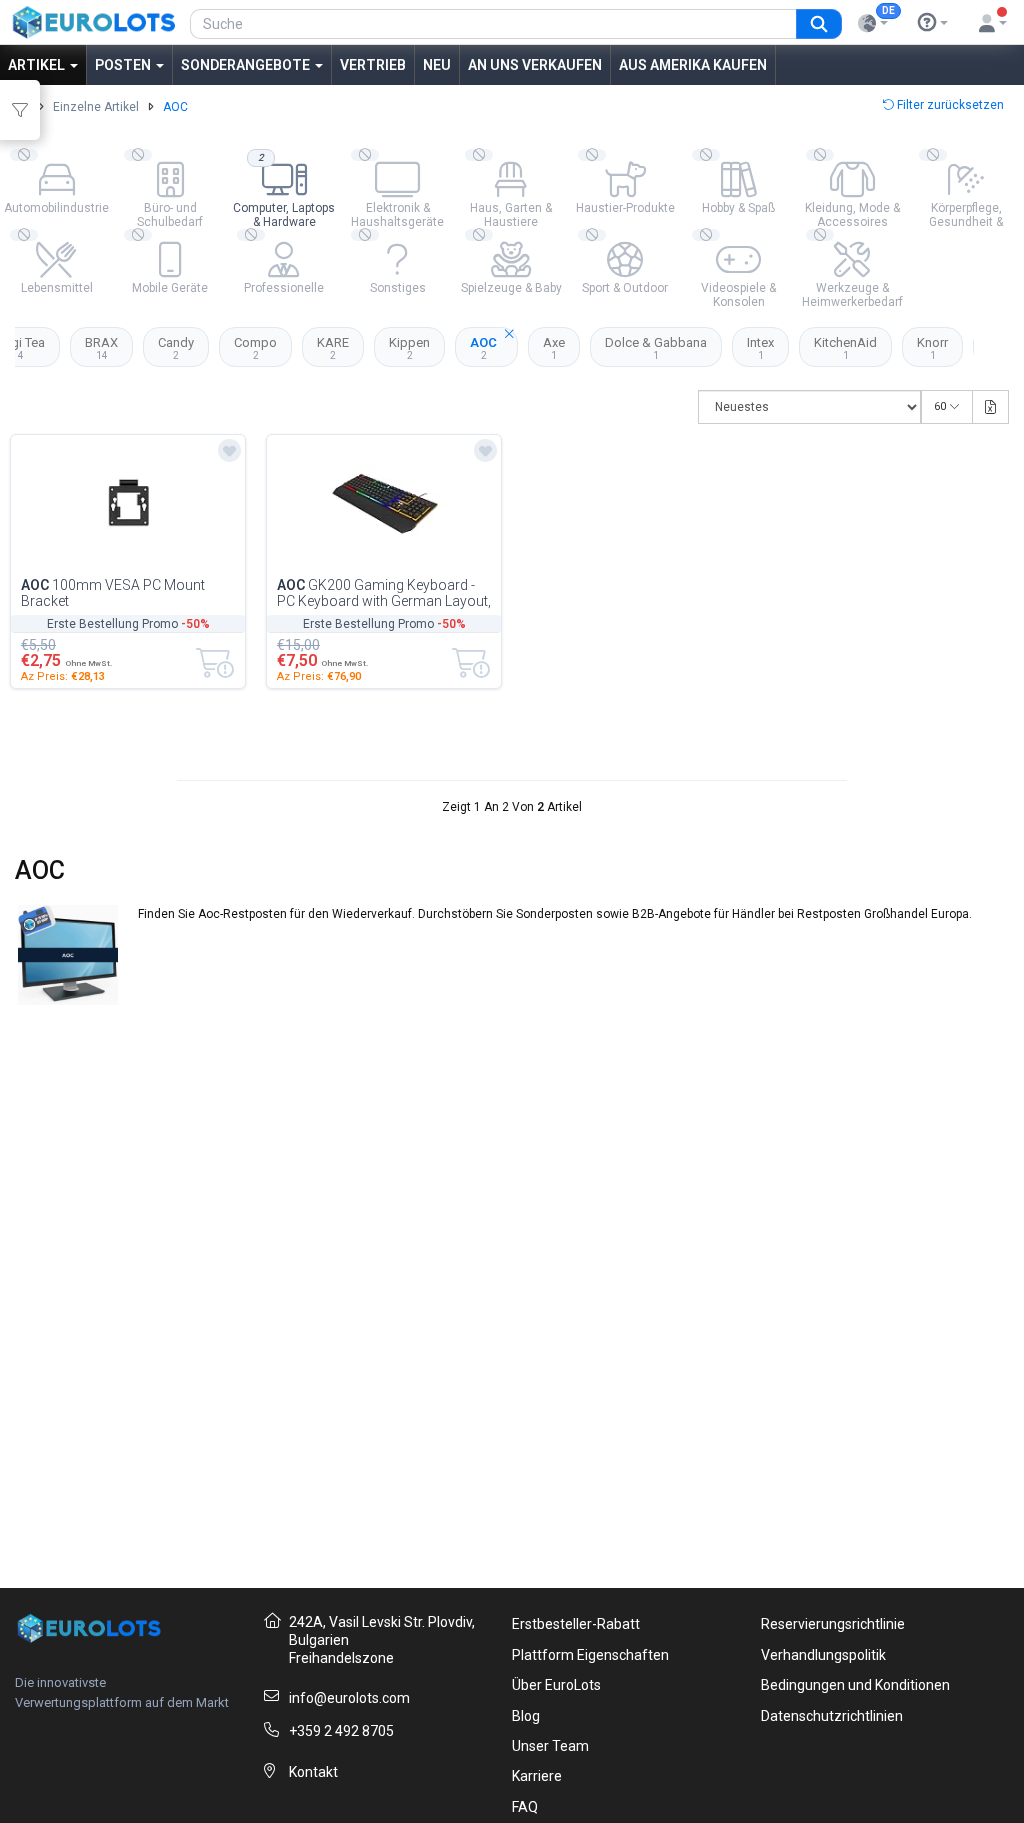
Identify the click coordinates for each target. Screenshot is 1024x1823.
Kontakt (313, 1772)
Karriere (537, 1776)
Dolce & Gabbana (656, 348)
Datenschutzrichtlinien (832, 1716)
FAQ (525, 1807)
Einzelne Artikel (96, 107)
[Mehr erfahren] (933, 23)
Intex (760, 348)
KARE (333, 348)
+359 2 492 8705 (341, 1731)
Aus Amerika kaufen (693, 65)
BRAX (101, 348)
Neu (437, 65)
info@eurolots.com (349, 1698)
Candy (176, 348)
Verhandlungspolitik (823, 1655)
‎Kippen (409, 348)
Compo (255, 348)
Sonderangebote (247, 65)
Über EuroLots (556, 1685)
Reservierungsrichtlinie (833, 1624)
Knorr (932, 348)
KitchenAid (845, 348)
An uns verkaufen (535, 65)
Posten (124, 65)
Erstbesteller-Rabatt (576, 1624)
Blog (526, 1716)
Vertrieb (373, 65)
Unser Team (550, 1746)
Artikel (38, 65)
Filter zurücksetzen (949, 105)
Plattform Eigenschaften (590, 1655)
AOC (483, 348)
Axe (554, 348)
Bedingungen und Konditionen (855, 1685)
